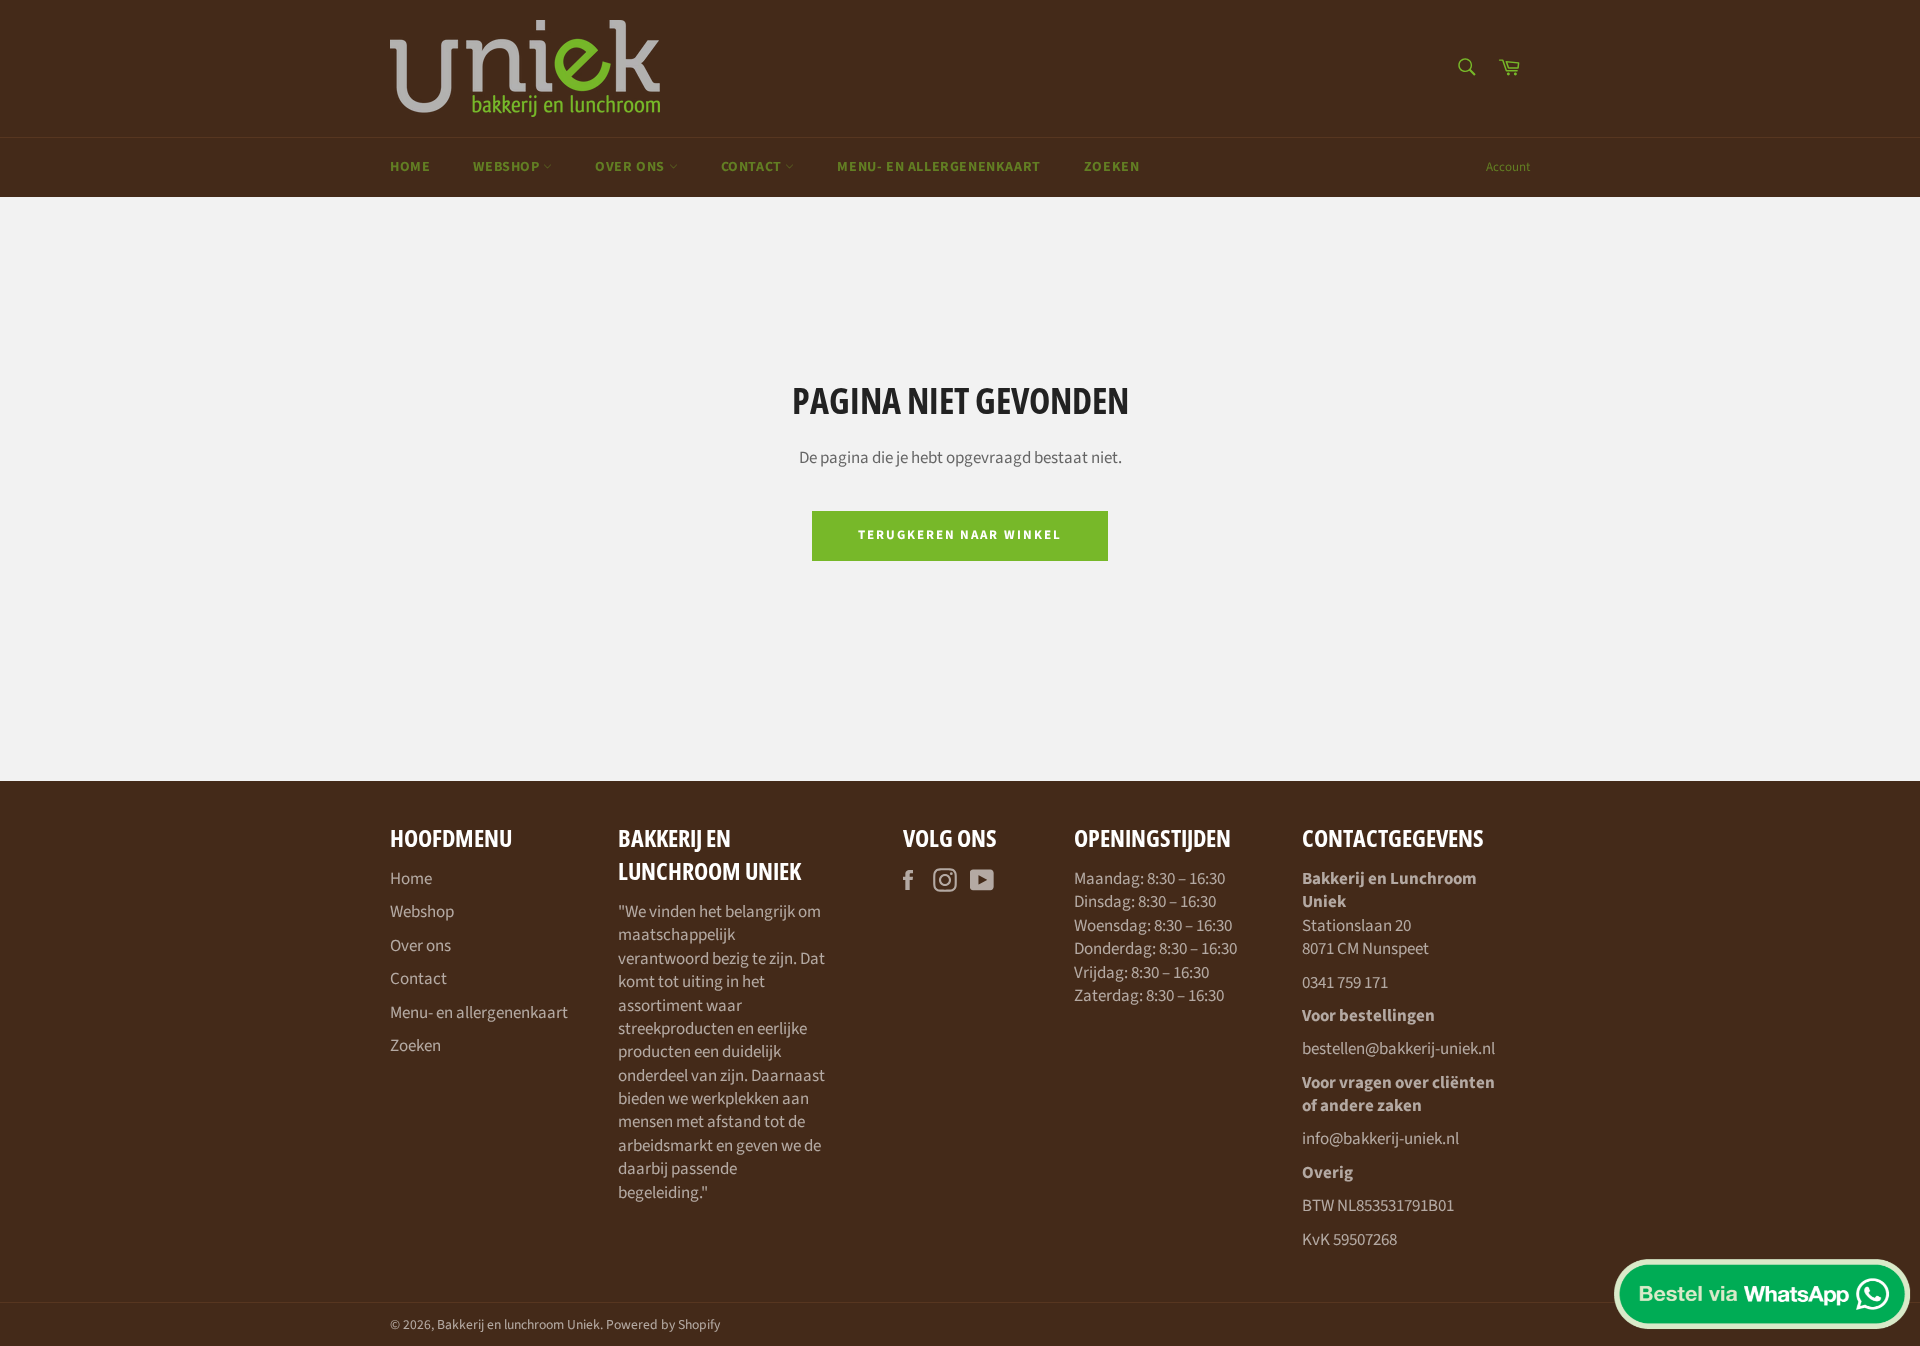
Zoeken (1112, 167)
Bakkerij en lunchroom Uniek (518, 1324)
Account (1508, 167)
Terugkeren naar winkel (960, 535)
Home (410, 167)
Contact (753, 167)
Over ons (631, 167)
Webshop (508, 167)
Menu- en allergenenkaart (938, 167)
